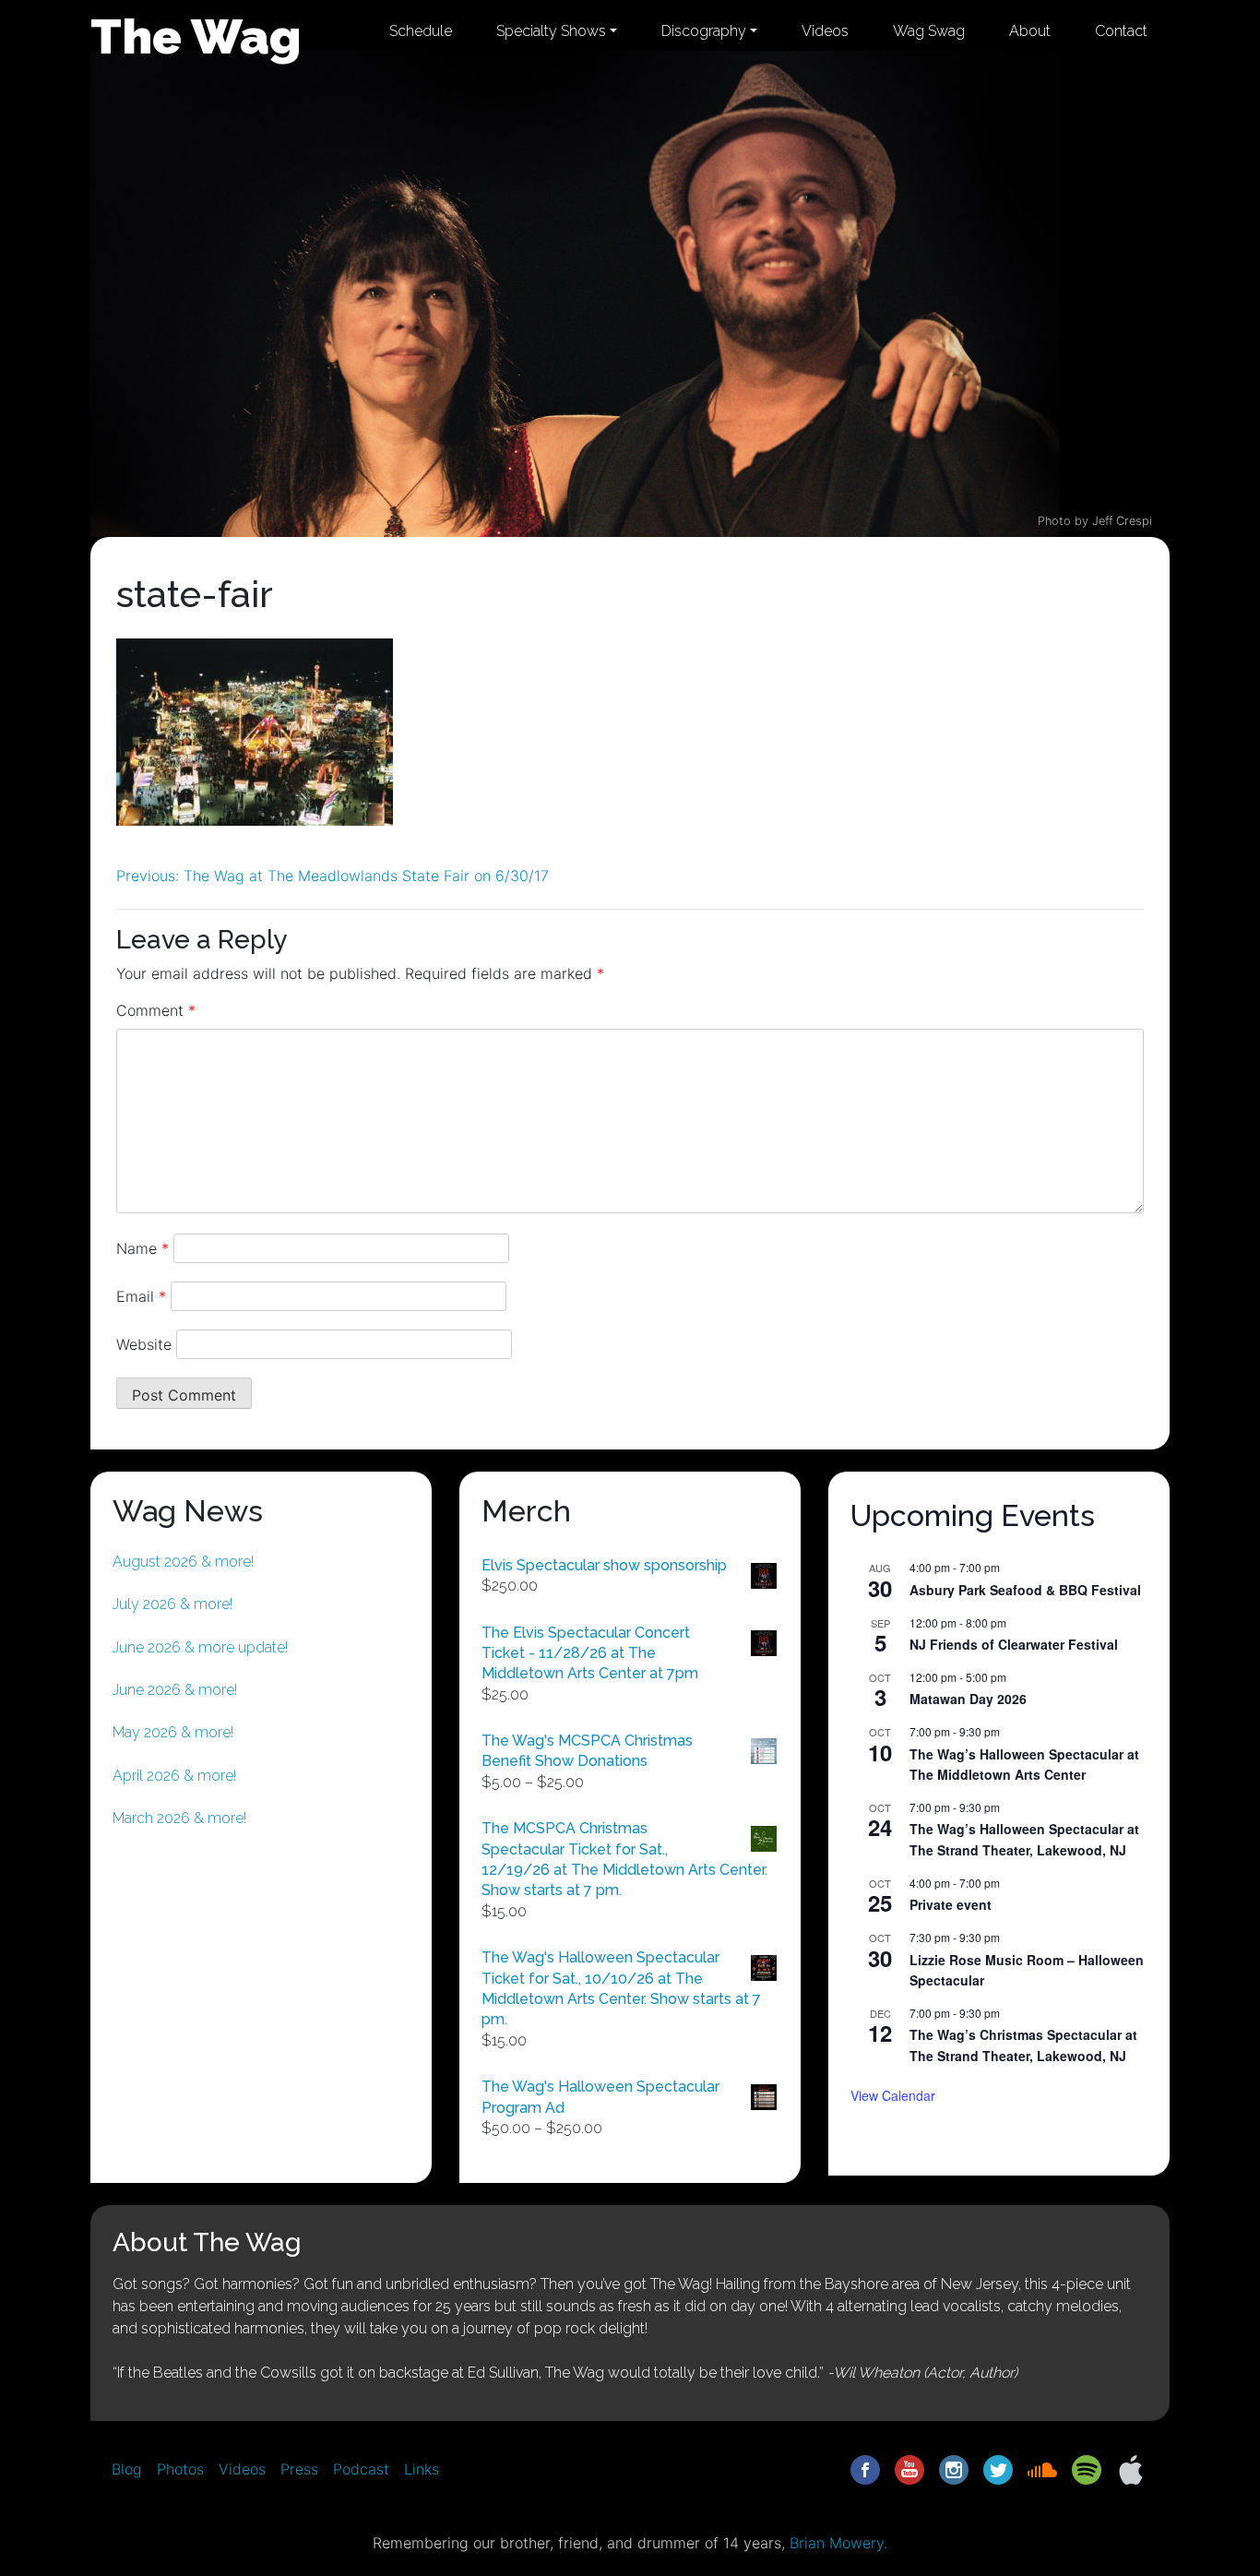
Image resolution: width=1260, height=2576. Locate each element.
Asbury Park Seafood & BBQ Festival (1025, 1590)
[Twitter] (998, 2468)
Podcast (361, 2469)
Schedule (421, 31)
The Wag (196, 36)
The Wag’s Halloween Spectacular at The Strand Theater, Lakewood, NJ (1024, 1839)
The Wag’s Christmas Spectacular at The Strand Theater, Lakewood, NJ (1023, 2045)
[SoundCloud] (1042, 2468)
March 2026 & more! (179, 1818)
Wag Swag (929, 31)
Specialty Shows (551, 31)
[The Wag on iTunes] (1131, 2468)
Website (144, 1344)
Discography (704, 31)
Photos (180, 2469)
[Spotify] (1087, 2468)
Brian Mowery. (838, 2543)
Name (143, 1248)
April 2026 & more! (174, 1776)
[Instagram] (954, 2468)
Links (422, 2469)
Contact (1121, 31)
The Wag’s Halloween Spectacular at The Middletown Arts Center (1024, 1765)
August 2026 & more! (183, 1562)
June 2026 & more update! (200, 1647)
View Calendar (893, 2095)
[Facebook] (865, 2468)
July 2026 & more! (172, 1604)
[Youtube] (909, 2468)
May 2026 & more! (173, 1732)
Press (299, 2469)
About (1030, 31)
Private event (951, 1904)
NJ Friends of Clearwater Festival (1014, 1644)
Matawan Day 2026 (968, 1699)
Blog (127, 2469)
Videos (825, 31)
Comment (156, 1010)
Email (141, 1296)
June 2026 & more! (175, 1690)
